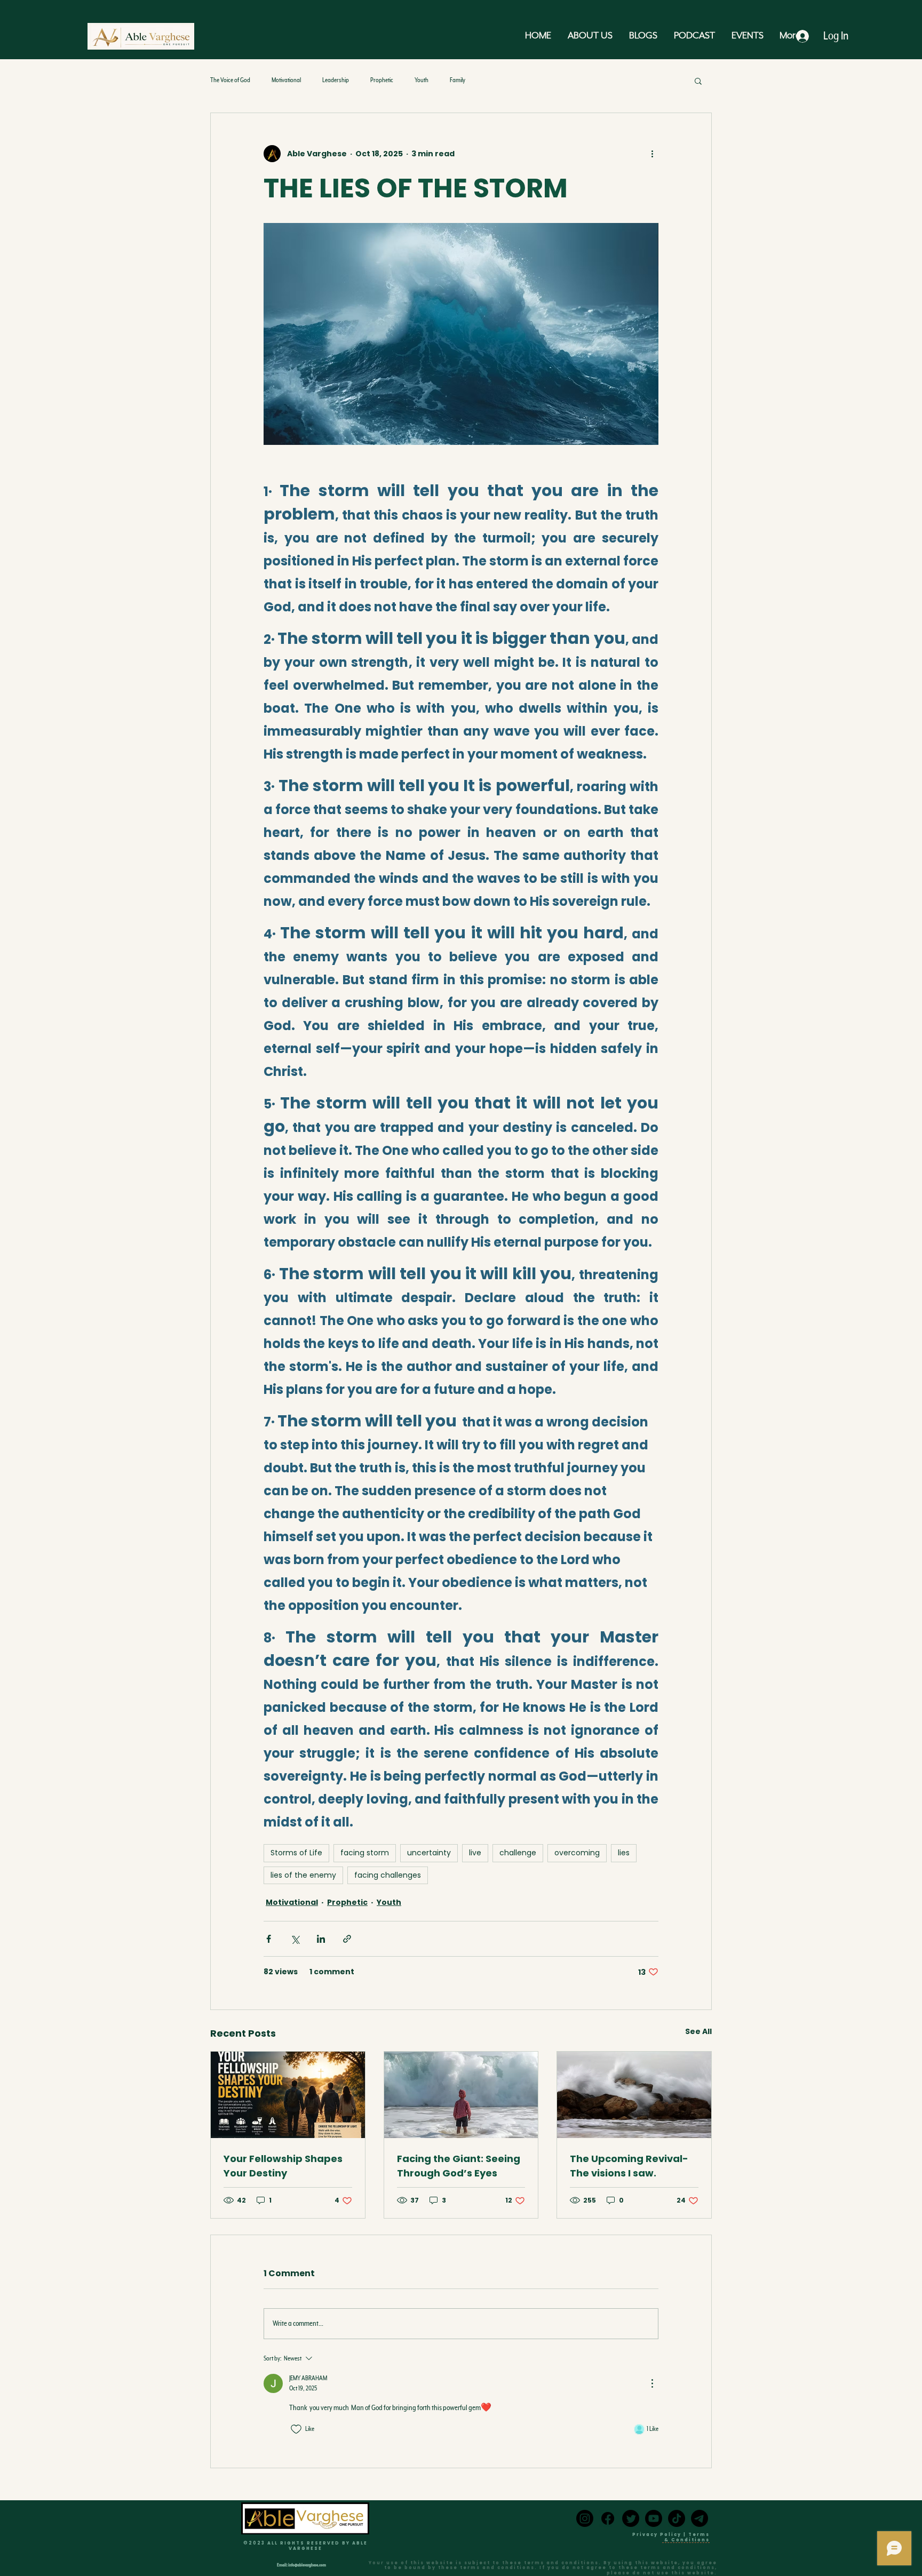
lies (624, 1853)
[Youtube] (654, 2518)
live (475, 1853)
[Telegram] (700, 2518)
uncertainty (429, 1853)
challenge (518, 1853)
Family (458, 80)
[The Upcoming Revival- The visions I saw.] (634, 2095)
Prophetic (382, 80)
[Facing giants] (461, 2095)
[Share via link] (347, 1939)
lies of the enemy (303, 1875)
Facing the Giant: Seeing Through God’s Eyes (459, 2166)
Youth (422, 80)
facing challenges (388, 1875)
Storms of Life (296, 1853)
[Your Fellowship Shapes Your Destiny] (288, 2095)
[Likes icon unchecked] (296, 2429)
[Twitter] (631, 2518)
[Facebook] (608, 2518)
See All (698, 2031)
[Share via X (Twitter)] (295, 1939)
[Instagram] (585, 2518)
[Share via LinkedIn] (321, 1939)
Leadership (336, 80)
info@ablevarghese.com (307, 2565)
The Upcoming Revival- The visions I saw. (629, 2166)
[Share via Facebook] (269, 1939)
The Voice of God (230, 80)
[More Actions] (652, 2383)
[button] (698, 81)
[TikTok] (677, 2518)
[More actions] (652, 154)
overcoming (577, 1853)
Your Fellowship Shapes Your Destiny (283, 2166)
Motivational (286, 80)
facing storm (365, 1853)
